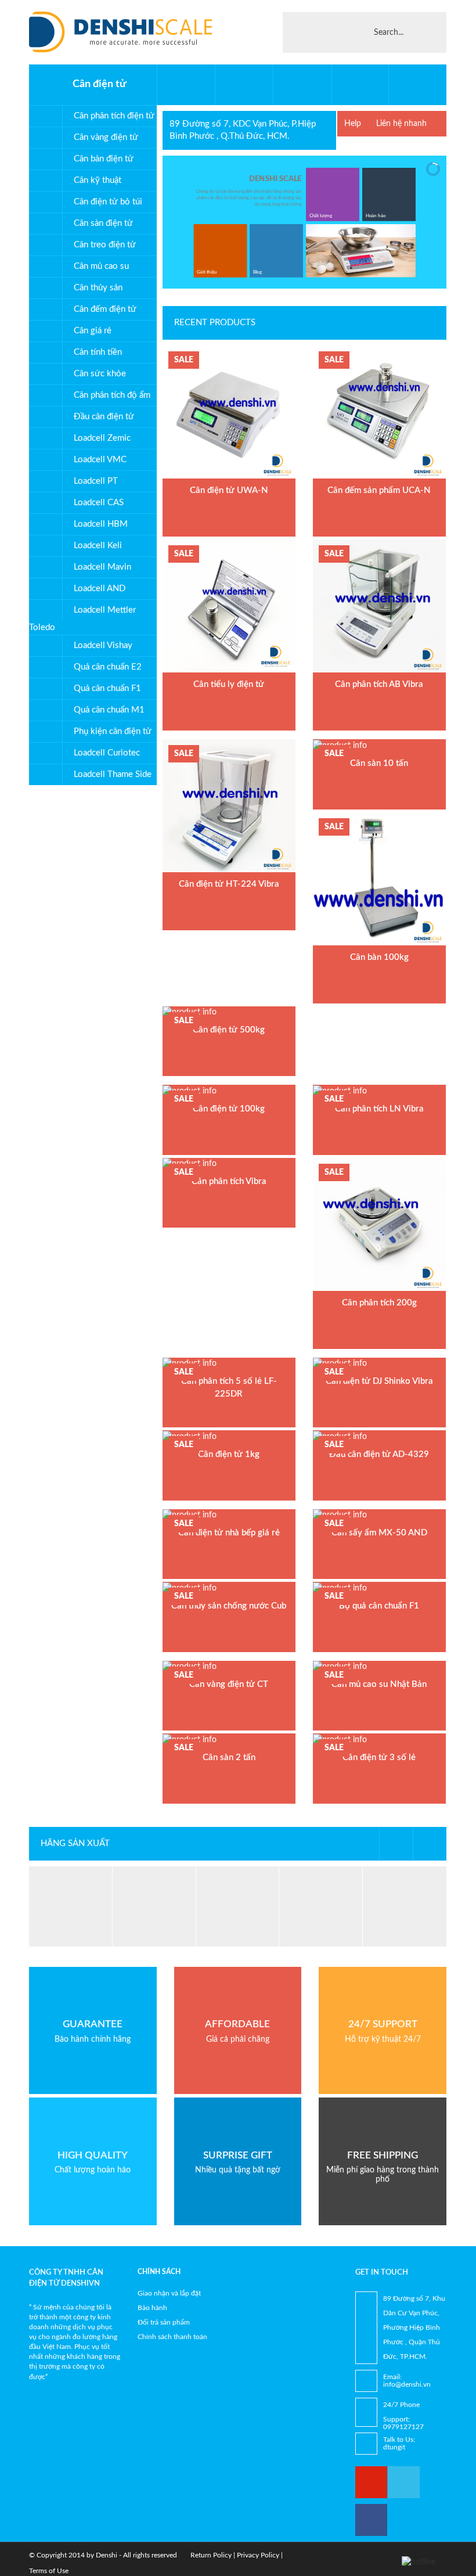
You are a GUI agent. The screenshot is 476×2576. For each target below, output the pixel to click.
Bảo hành (152, 2308)
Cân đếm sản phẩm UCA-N (379, 490)
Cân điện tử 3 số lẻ (379, 1757)
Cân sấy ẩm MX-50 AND (379, 1533)
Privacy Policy (258, 2555)
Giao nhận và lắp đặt (169, 2293)
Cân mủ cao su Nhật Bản (379, 1684)
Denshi (107, 2555)
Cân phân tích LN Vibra (379, 1109)
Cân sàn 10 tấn (379, 763)
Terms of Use (49, 2571)
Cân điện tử (100, 84)
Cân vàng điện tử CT (229, 1684)
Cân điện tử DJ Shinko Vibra (379, 1381)
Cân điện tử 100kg (229, 1109)
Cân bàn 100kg (379, 957)
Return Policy (211, 2555)
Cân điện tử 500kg (229, 1030)
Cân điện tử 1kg (229, 1454)
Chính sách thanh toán (172, 2337)
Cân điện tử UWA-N (229, 490)
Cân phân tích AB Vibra (379, 684)
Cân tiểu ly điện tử (229, 684)
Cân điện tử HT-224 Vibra (229, 884)
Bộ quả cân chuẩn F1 (379, 1606)
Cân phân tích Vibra (229, 1181)
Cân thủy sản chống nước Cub (229, 1606)
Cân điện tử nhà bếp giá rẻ (229, 1533)
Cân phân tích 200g (379, 1303)
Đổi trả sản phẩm (164, 2322)
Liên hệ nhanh (401, 124)
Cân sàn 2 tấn (229, 1757)
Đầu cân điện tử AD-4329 (379, 1454)
